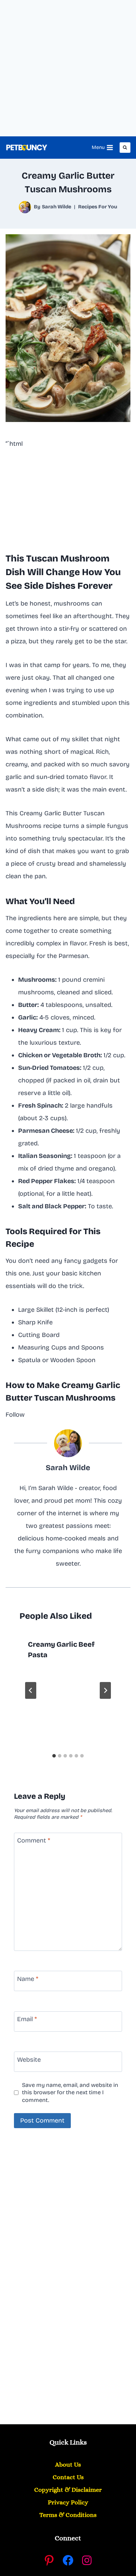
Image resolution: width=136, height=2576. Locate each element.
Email (27, 2019)
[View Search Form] (125, 148)
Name (28, 1979)
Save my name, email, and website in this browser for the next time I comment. (70, 2092)
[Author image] (25, 207)
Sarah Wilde (56, 207)
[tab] (54, 1756)
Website (29, 2060)
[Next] (105, 1690)
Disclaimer (68, 2490)
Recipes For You (98, 207)
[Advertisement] (68, 68)
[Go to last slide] (31, 1690)
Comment (34, 1840)
